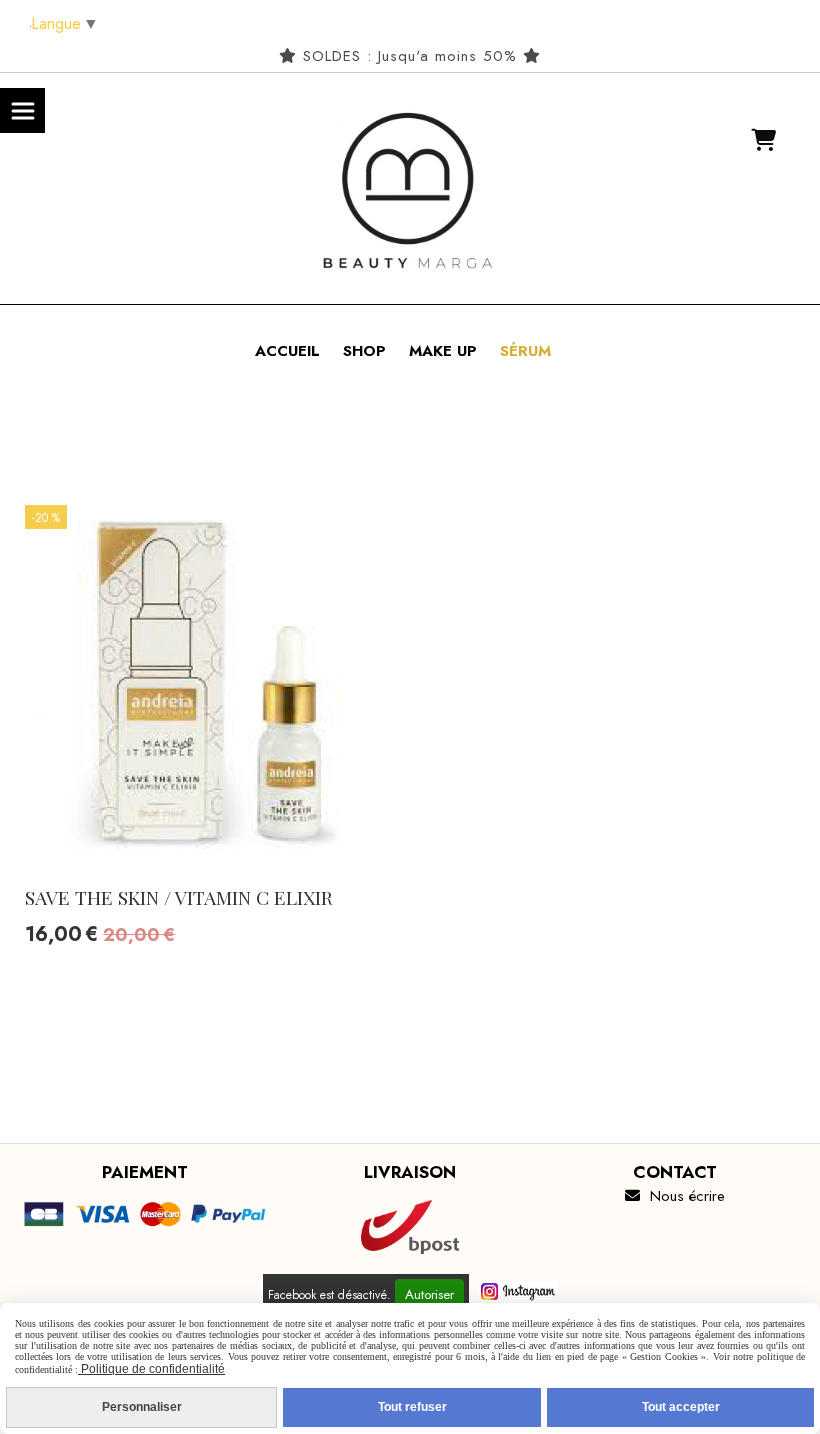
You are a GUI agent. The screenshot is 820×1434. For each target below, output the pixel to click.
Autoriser (429, 1294)
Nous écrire (675, 1196)
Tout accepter (681, 1407)
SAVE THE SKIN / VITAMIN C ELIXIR (179, 897)
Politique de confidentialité (151, 1369)
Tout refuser (412, 1407)
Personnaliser (142, 1407)
